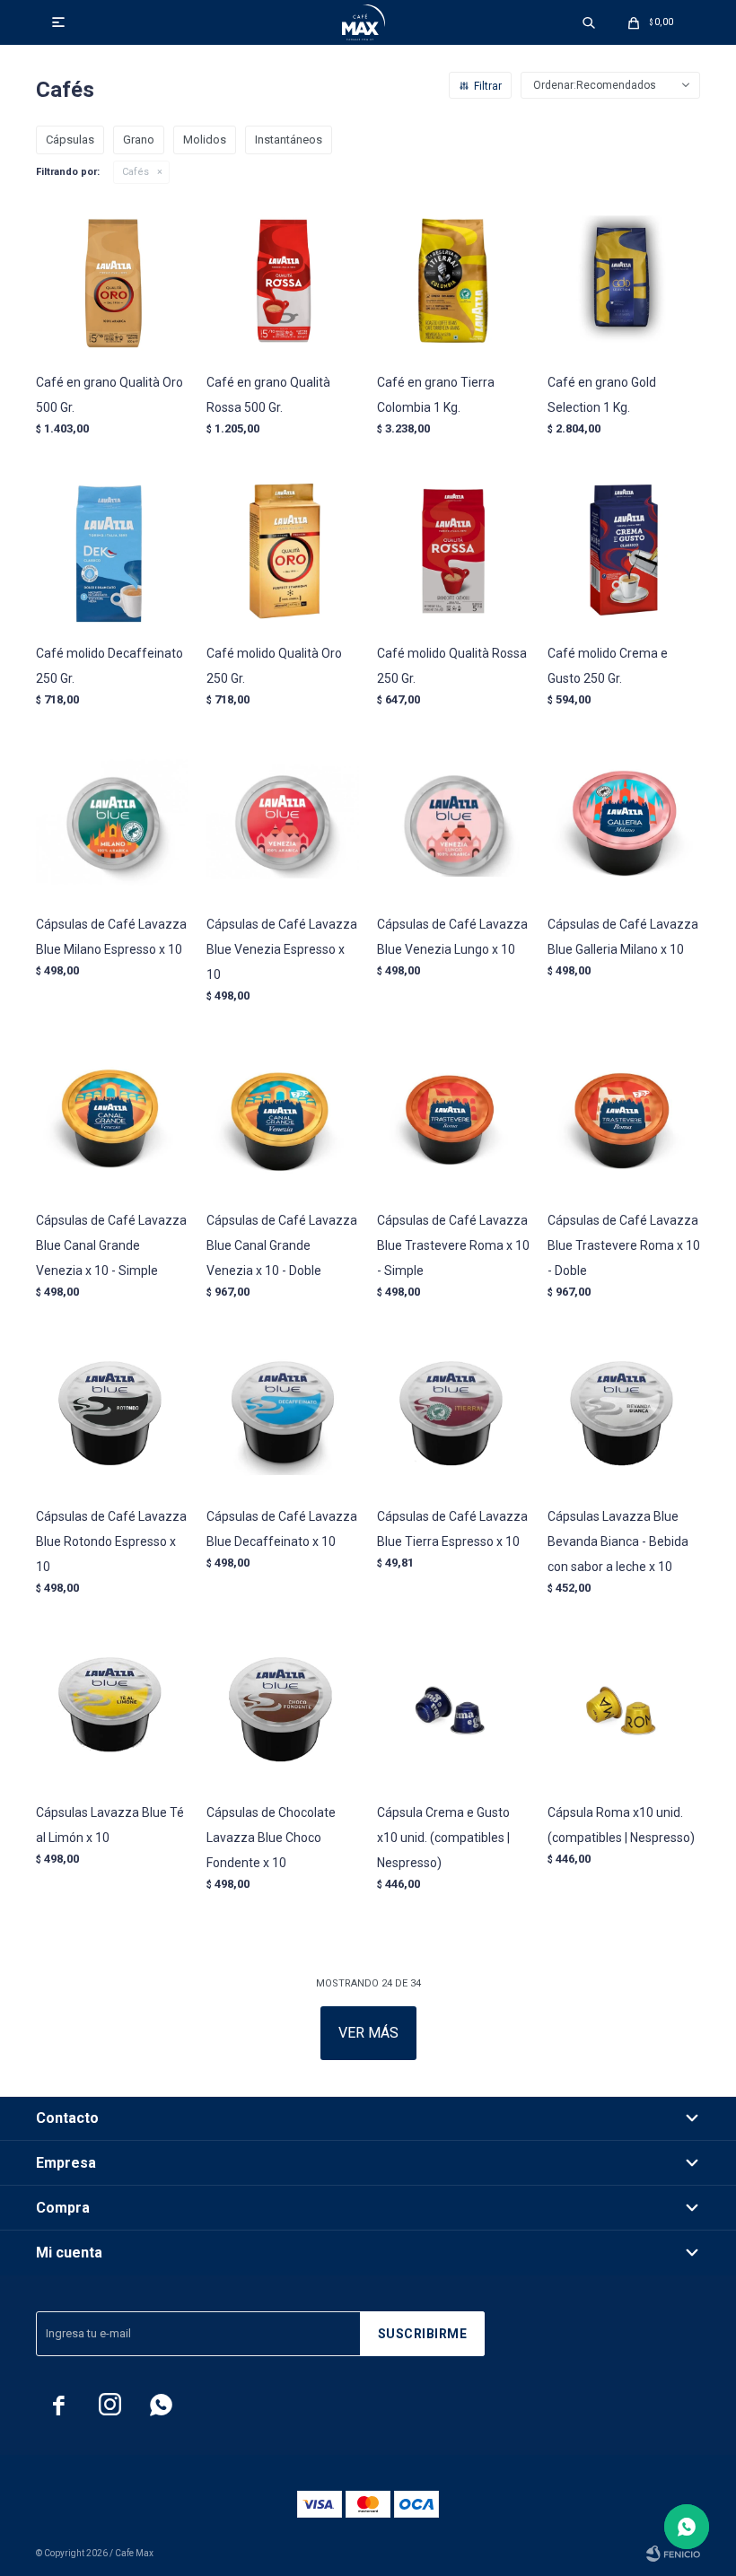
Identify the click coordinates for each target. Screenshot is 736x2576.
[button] (589, 22)
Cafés (136, 172)
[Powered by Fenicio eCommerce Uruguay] (673, 2554)
